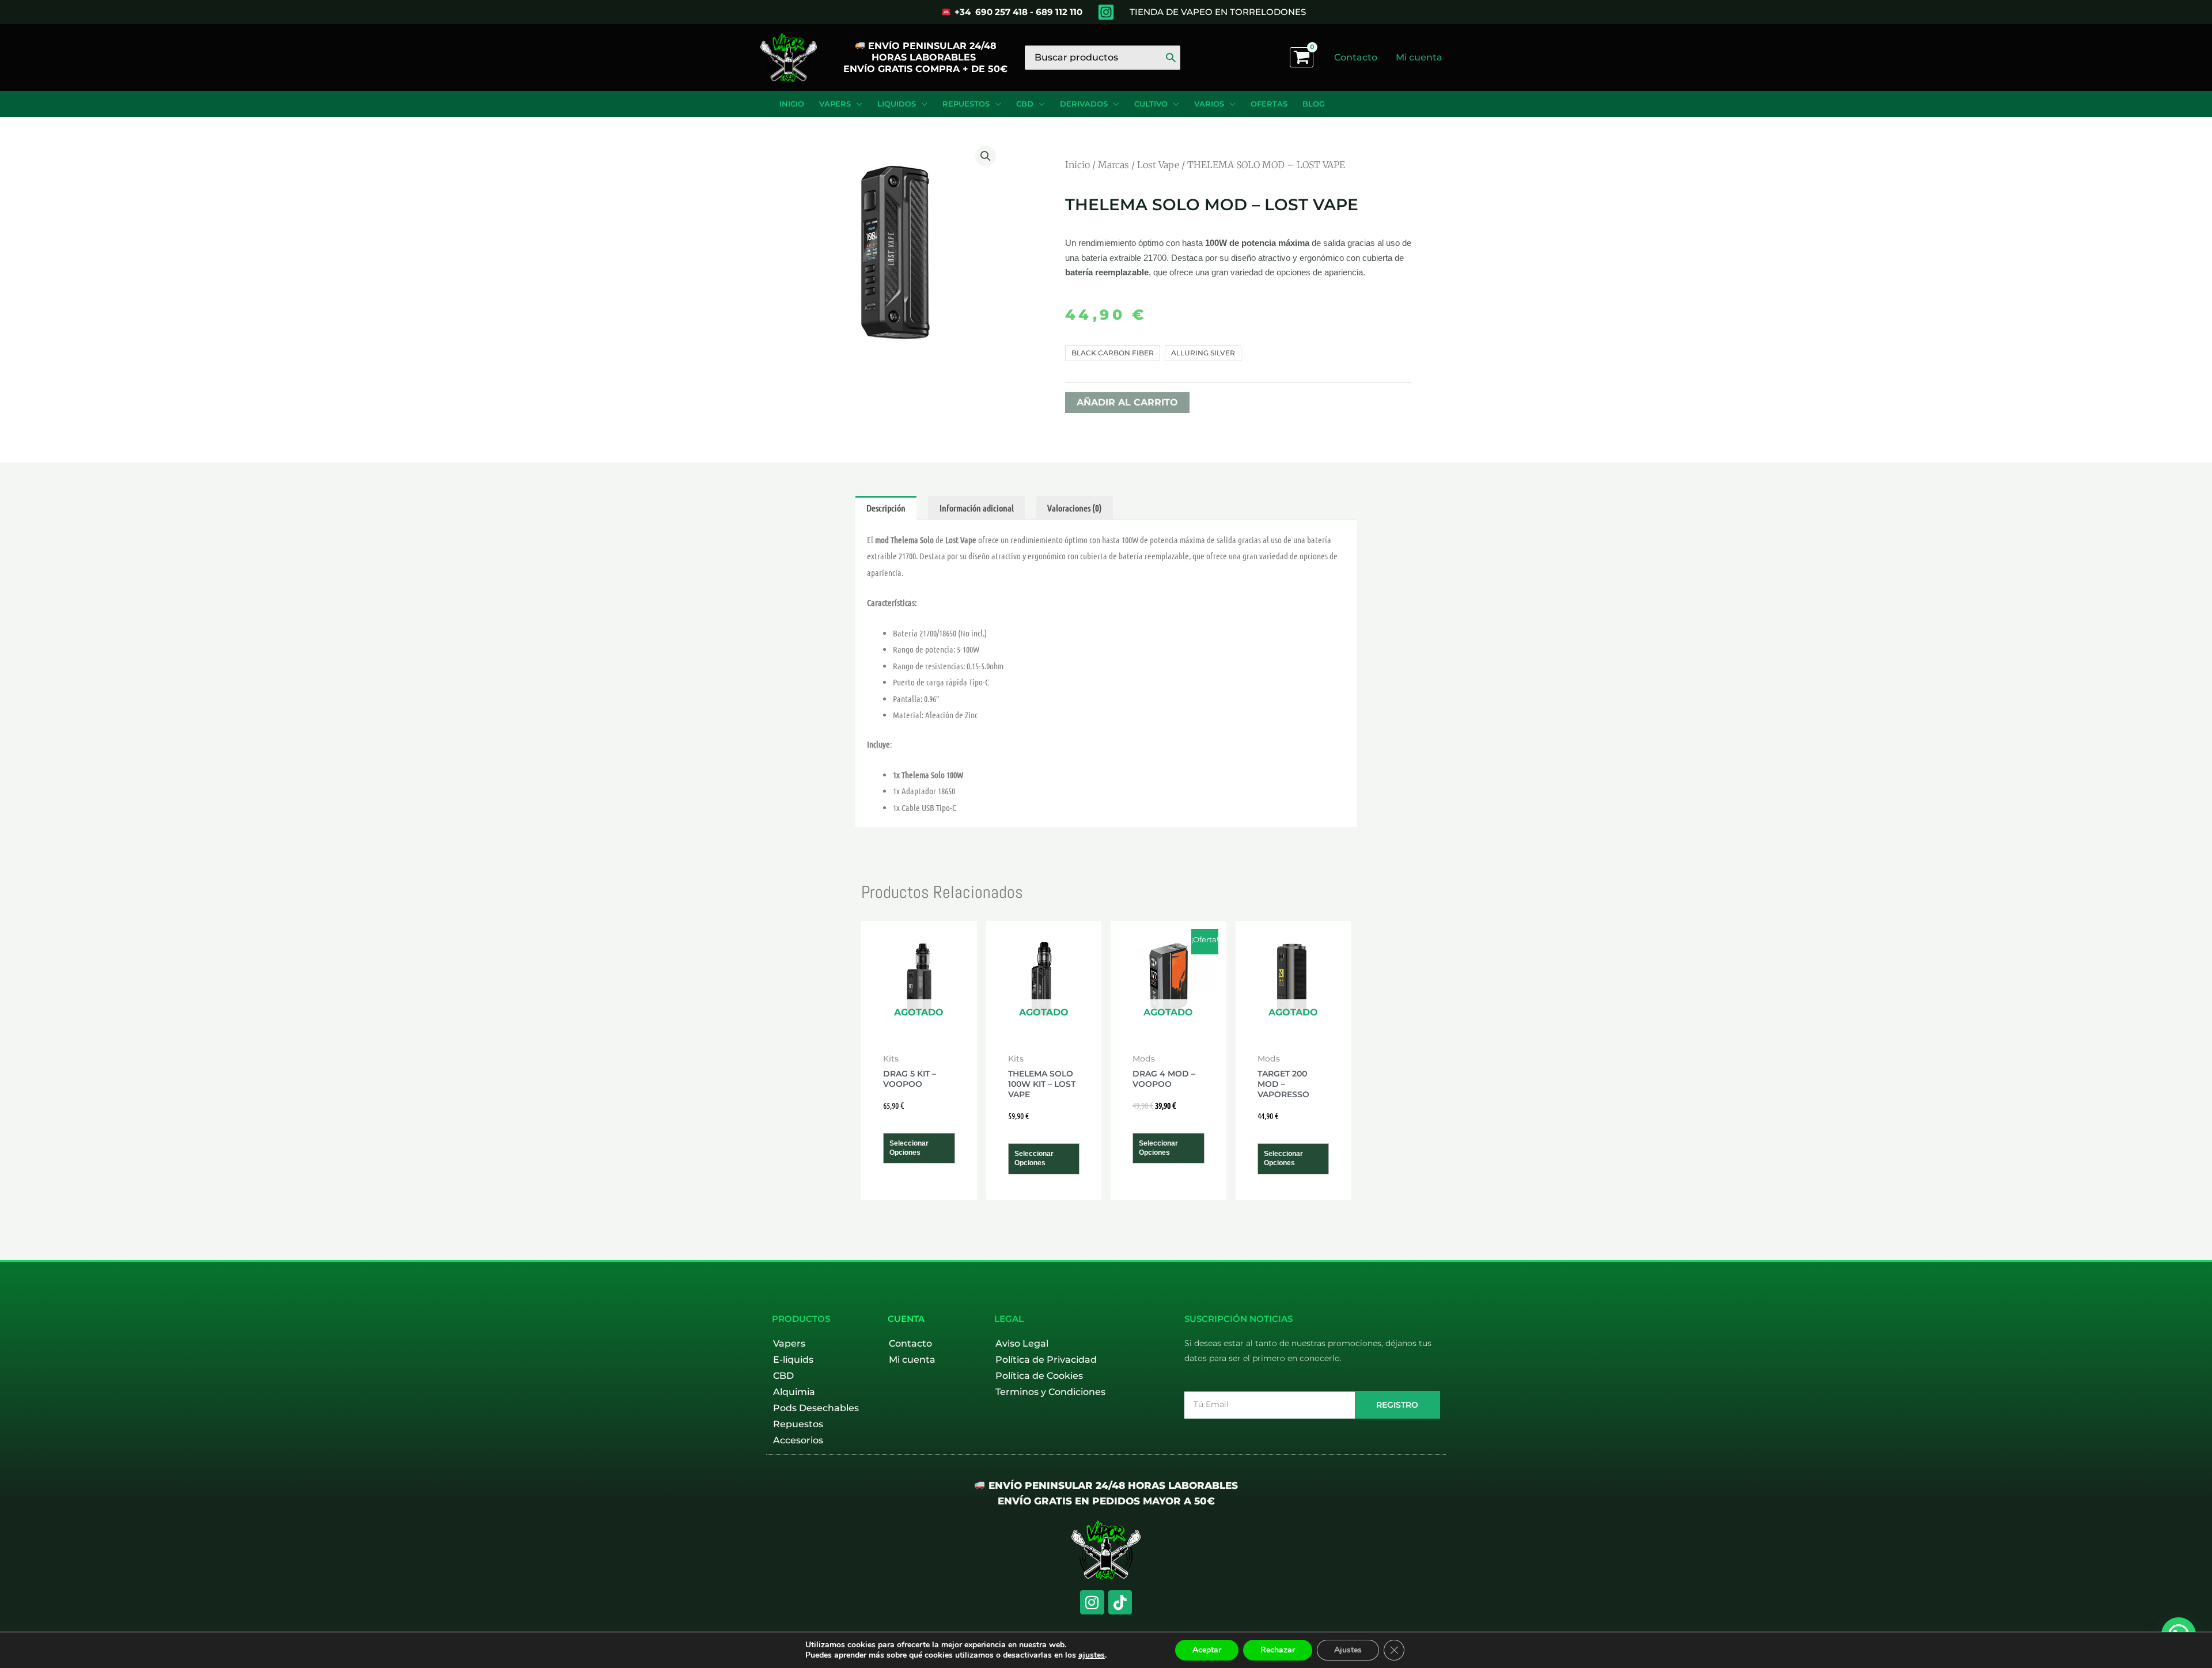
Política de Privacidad (1046, 1360)
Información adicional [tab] (977, 508)
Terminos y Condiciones (1050, 1392)
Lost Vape (1158, 165)
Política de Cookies (1039, 1376)
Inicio (1077, 165)
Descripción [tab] (886, 508)
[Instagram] (1106, 12)
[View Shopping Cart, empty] (1302, 57)
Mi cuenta (912, 1360)
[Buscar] (1171, 58)
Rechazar (1278, 1650)
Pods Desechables (816, 1408)
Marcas (1113, 165)
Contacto (910, 1343)
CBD (783, 1376)
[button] (986, 156)
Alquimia (794, 1392)
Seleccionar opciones (909, 1148)
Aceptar (1207, 1650)
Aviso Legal (1022, 1343)
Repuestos (798, 1424)
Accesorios (798, 1440)
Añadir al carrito (1127, 402)
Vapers (789, 1343)
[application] (857, 104)
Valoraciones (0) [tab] (1075, 508)
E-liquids (793, 1360)
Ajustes (1348, 1650)
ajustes (1092, 1655)
